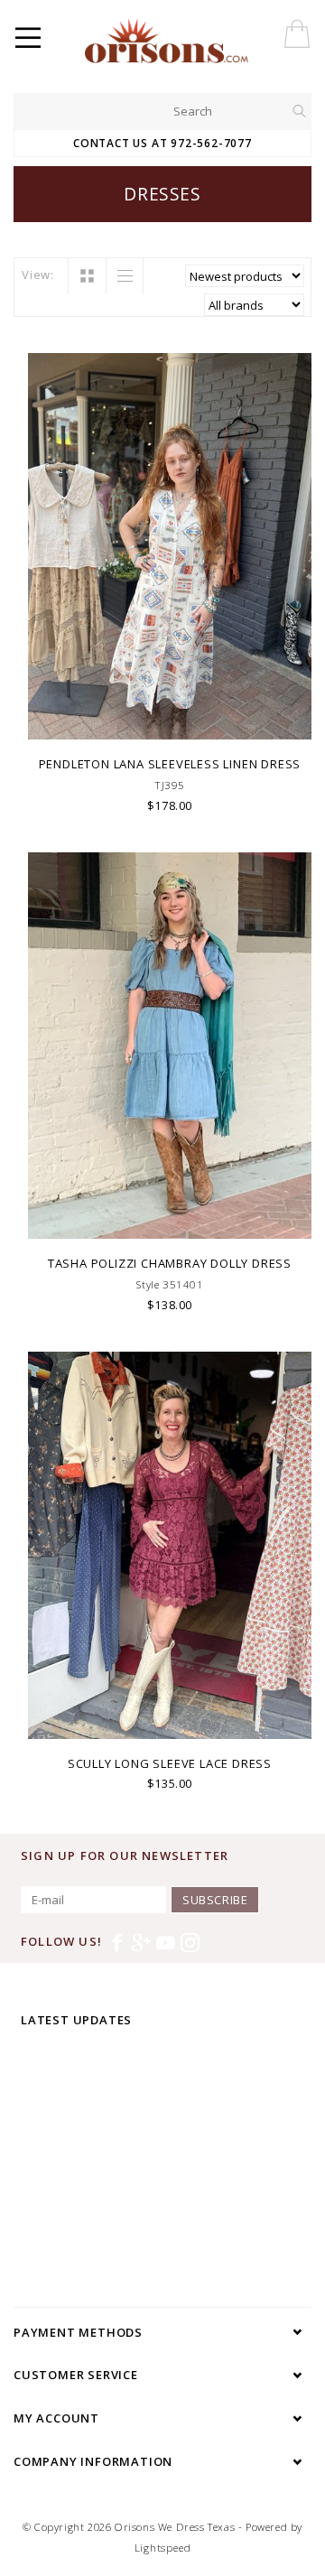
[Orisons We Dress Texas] (202, 41)
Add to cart (170, 724)
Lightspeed (163, 2548)
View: (38, 274)
